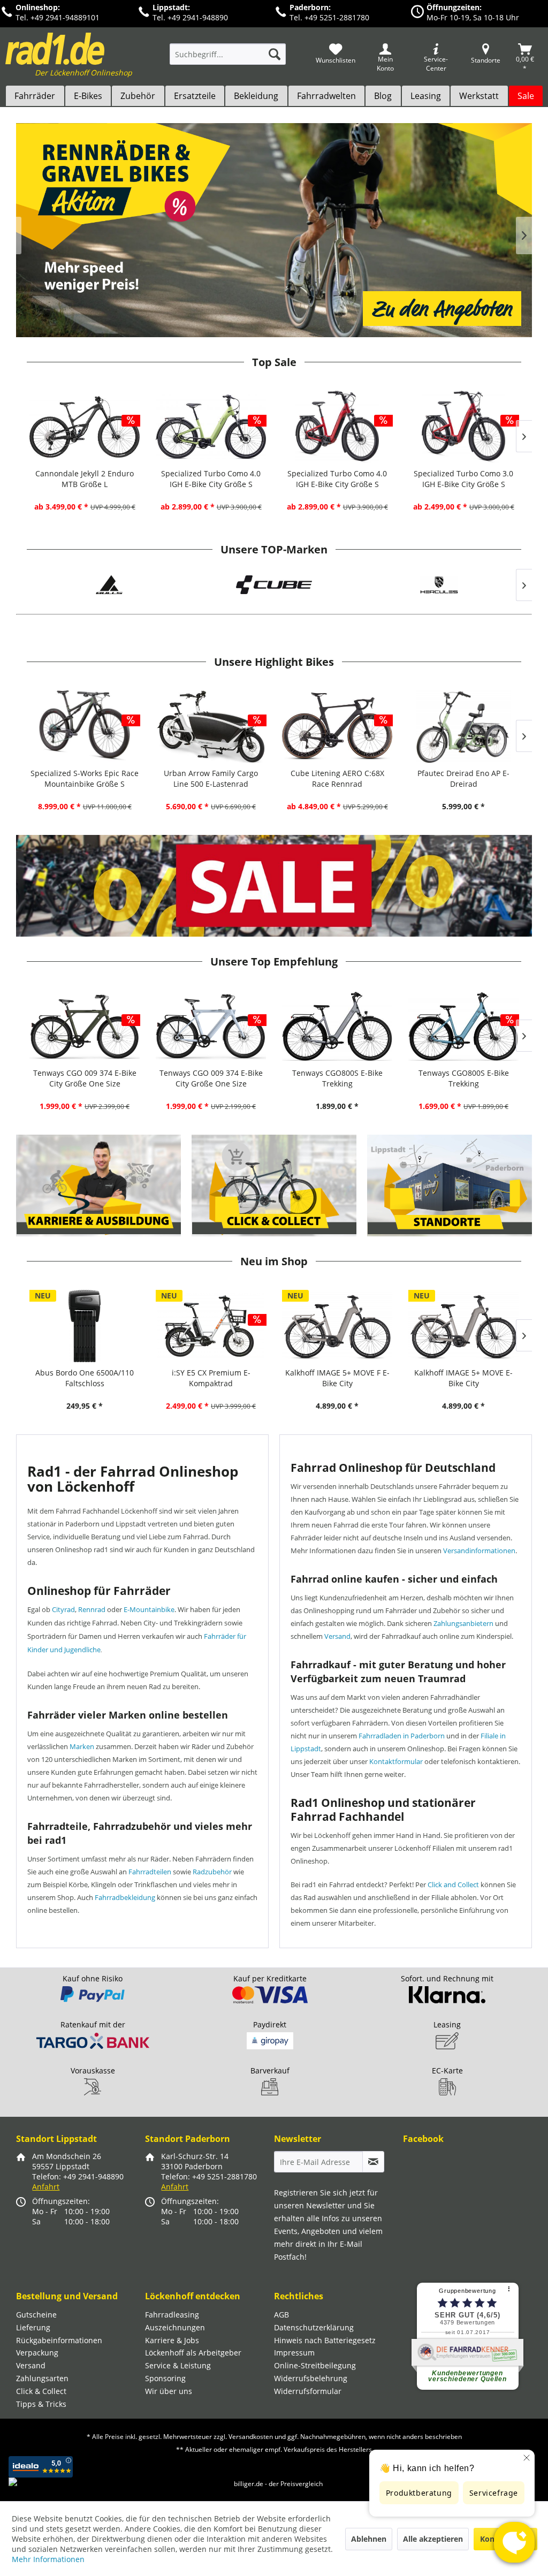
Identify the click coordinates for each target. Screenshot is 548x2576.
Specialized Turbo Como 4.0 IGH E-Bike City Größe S (211, 479)
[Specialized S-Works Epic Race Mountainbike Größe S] (85, 727)
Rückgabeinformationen (59, 2340)
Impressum (294, 2353)
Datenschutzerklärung (314, 2327)
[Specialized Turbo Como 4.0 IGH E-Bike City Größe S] (211, 427)
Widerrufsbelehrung (311, 2378)
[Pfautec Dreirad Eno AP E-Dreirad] (463, 727)
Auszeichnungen (175, 2327)
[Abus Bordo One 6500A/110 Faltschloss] (85, 1326)
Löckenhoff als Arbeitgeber (193, 2353)
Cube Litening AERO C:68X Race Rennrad (337, 778)
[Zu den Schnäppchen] (274, 886)
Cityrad (63, 1609)
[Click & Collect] (275, 1186)
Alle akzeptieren (433, 2539)
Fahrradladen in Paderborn (402, 1736)
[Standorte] (450, 1186)
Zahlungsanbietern (463, 1623)
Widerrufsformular (308, 2391)
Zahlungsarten (42, 2378)
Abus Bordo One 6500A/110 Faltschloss (85, 1378)
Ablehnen (369, 2539)
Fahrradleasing (172, 2315)
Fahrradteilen (150, 1872)
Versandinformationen (479, 1551)
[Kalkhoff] (442, 585)
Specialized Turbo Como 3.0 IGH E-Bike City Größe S (463, 479)
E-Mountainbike (149, 1609)
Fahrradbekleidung (125, 1897)
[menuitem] (228, 59)
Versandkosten (251, 2437)
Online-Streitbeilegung (315, 2365)
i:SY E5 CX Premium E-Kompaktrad (211, 1378)
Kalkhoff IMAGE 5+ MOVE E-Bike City (463, 1378)
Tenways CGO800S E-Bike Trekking (337, 1078)
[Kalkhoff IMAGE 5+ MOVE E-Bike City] (463, 1326)
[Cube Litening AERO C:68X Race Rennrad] (337, 727)
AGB (281, 2315)
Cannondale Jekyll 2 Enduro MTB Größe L (85, 479)
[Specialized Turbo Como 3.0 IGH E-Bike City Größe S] (463, 427)
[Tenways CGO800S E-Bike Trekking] (337, 1026)
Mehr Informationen (48, 2559)
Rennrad (92, 1609)
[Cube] (112, 585)
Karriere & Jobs (172, 2340)
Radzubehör (212, 1872)
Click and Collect (453, 1884)
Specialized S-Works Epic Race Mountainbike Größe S (85, 778)
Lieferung (33, 2327)
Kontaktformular (396, 1761)
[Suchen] (275, 54)
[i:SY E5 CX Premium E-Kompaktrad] (211, 1326)
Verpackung (37, 2353)
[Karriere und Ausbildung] (99, 1186)
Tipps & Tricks (41, 2404)
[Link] (274, 230)
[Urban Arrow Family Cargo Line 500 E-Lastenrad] (211, 727)
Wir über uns (169, 2391)
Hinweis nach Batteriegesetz (325, 2340)
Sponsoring (165, 2378)
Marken (82, 1746)
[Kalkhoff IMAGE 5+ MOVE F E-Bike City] (337, 1326)
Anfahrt (46, 2187)
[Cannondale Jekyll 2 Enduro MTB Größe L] (85, 427)
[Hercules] (277, 585)
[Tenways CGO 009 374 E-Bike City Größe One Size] (85, 1026)
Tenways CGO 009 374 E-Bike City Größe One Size (85, 1078)
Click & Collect (41, 2391)
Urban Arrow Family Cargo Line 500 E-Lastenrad (211, 778)
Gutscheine (36, 2315)
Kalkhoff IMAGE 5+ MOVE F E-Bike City (337, 1378)
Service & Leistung (178, 2365)
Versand (337, 1636)
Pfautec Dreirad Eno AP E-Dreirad (463, 778)
